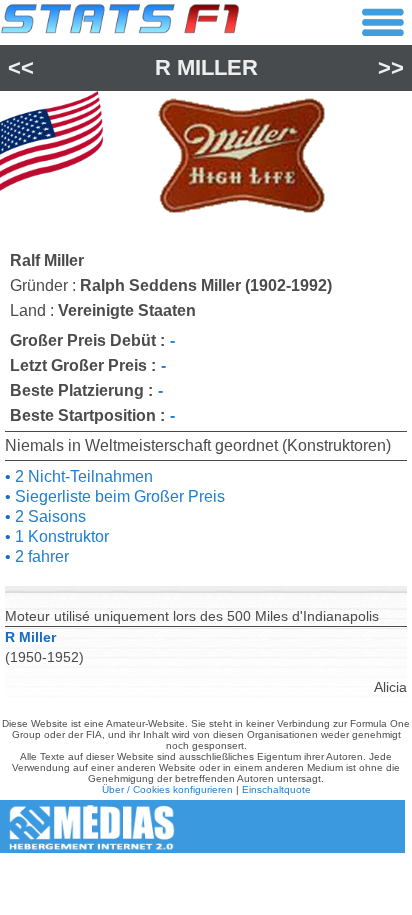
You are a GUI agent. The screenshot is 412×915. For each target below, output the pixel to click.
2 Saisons (48, 516)
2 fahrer (40, 556)
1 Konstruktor (60, 536)
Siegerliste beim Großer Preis (118, 496)
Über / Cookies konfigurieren (167, 789)
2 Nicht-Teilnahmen (82, 476)
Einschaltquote (276, 789)
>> (391, 67)
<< (21, 67)
